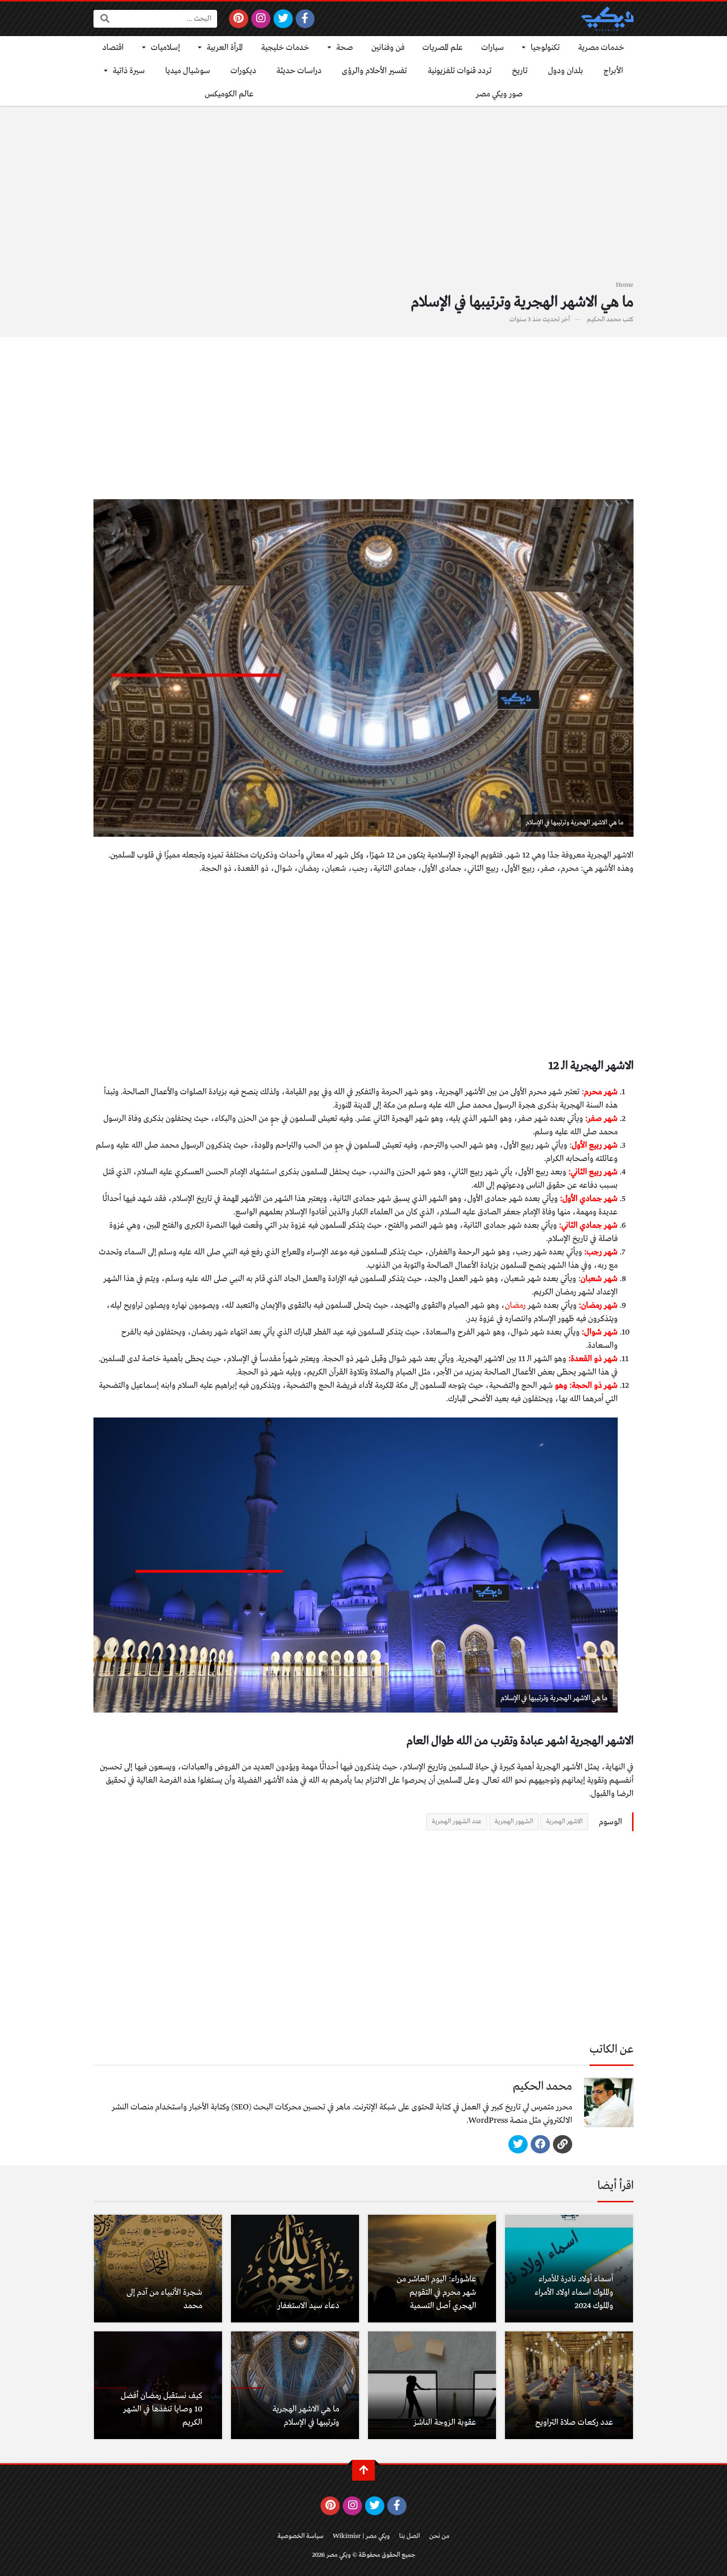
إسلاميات (165, 48)
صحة (345, 48)
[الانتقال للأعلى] (363, 2470)
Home (625, 285)
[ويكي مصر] (607, 19)
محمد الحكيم (604, 320)
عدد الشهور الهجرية (457, 1822)
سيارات (493, 48)
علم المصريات (443, 48)
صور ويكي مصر (499, 94)
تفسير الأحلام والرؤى (374, 71)
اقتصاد (113, 48)
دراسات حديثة (299, 71)
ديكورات (243, 71)
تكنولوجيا (545, 48)
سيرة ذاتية (129, 71)
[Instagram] (261, 19)
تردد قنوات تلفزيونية (460, 71)
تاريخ (520, 71)
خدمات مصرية (601, 48)
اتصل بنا (409, 2536)
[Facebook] (305, 19)
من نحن (439, 2536)
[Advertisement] (363, 199)
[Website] (563, 2145)
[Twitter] (283, 19)
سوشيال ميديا (188, 71)
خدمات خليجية (285, 48)
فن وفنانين (388, 48)
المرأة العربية (225, 48)
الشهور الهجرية (514, 1822)
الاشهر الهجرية (564, 1822)
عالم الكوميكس (229, 94)
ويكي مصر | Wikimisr (361, 2536)
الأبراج (613, 71)
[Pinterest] (239, 19)
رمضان (515, 1306)
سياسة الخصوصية (300, 2536)
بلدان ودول (566, 71)
